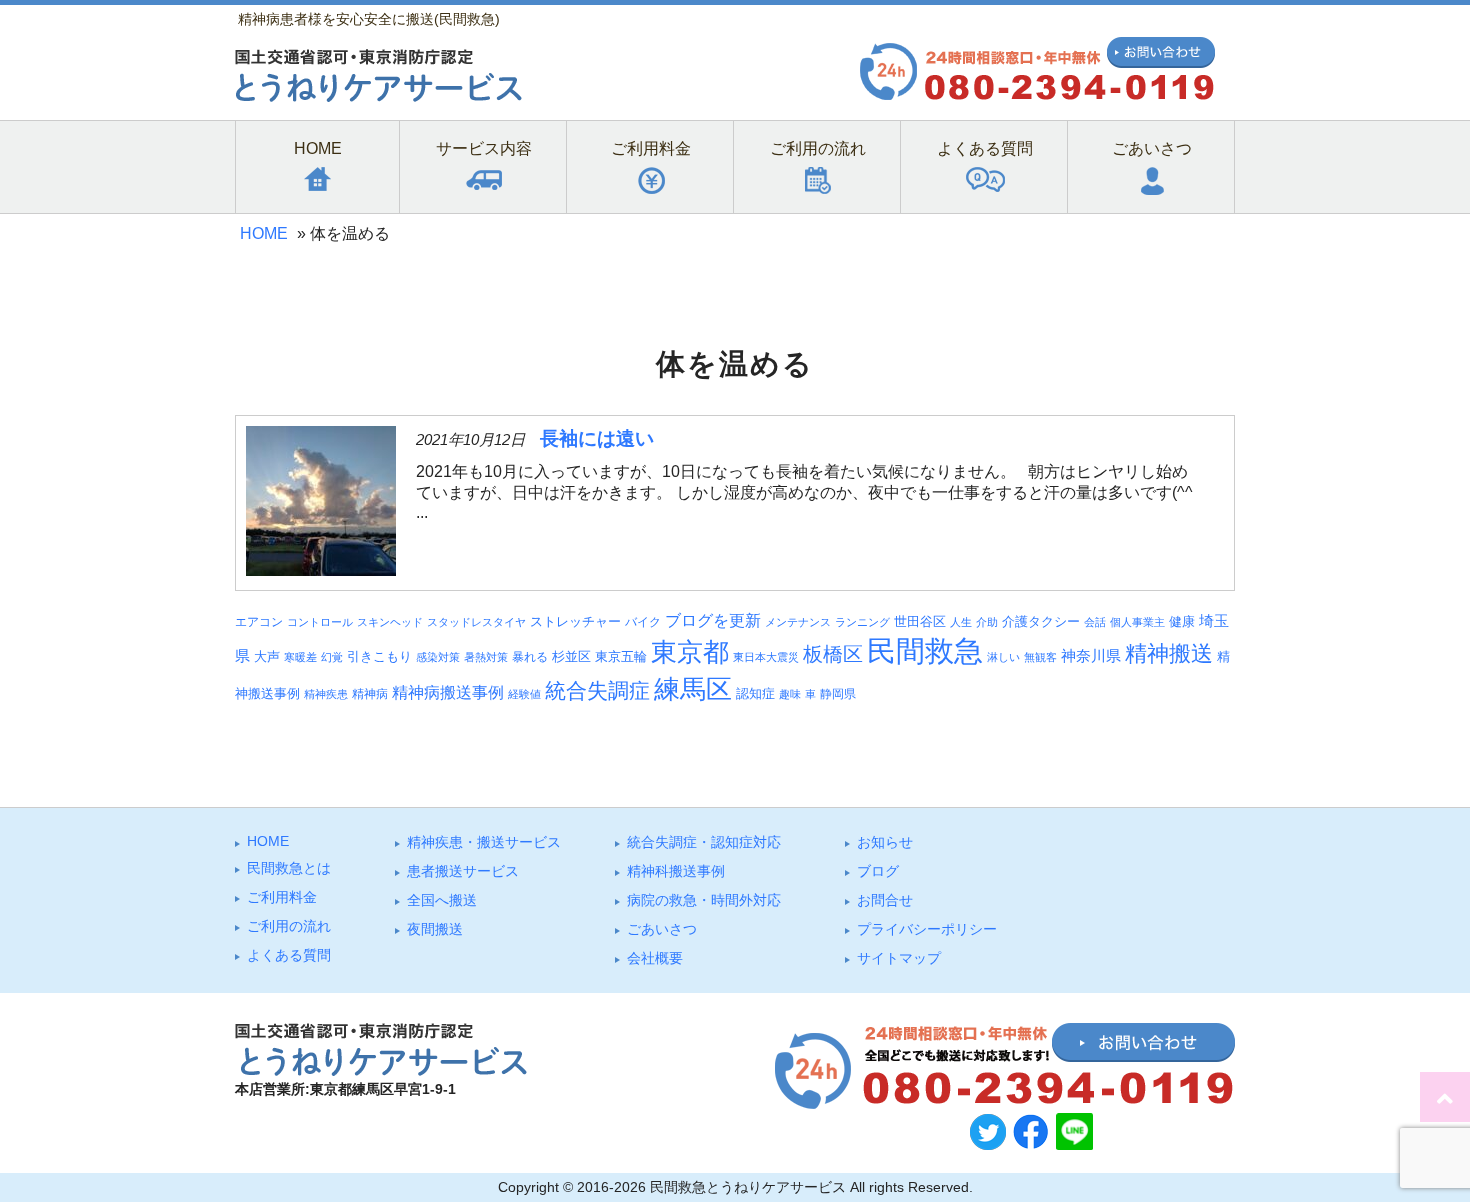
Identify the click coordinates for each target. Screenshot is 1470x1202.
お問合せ (885, 900)
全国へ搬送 (442, 900)
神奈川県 (1091, 656)
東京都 (690, 652)
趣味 (790, 694)
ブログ (878, 871)
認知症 (755, 693)
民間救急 (925, 650)
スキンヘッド (390, 622)
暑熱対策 (486, 657)
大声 (267, 657)
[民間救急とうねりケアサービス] (378, 96)
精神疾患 (326, 694)
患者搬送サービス (463, 871)
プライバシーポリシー (927, 929)
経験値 (524, 694)
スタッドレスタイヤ (476, 622)
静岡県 (838, 693)
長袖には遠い (597, 438)
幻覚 (332, 657)
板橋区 (833, 654)
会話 (1095, 622)
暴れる (530, 656)
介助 (987, 622)
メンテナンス (798, 622)
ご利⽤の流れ (289, 926)
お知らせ (885, 842)
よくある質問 (289, 955)
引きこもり (379, 656)
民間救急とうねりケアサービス (748, 1187)
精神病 (370, 693)
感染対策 (438, 657)
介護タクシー (1041, 621)
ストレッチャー (575, 622)
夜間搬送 (435, 929)
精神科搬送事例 (676, 871)
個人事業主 (1137, 622)
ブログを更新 (713, 620)
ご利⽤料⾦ (282, 897)
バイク (643, 621)
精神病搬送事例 (448, 692)
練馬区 (693, 689)
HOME (264, 233)
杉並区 (571, 656)
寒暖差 (300, 657)
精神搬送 (1169, 653)
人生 (961, 622)
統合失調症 (597, 690)
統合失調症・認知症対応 (704, 842)
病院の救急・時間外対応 (704, 900)
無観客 (1040, 657)
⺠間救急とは (289, 868)
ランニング (862, 622)
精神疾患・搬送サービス (484, 842)
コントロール (320, 622)
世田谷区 (920, 622)
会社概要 (655, 958)
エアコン (259, 621)
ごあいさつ (662, 929)
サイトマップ (899, 958)
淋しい (1003, 657)
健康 (1182, 622)
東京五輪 (621, 657)
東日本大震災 (766, 657)
